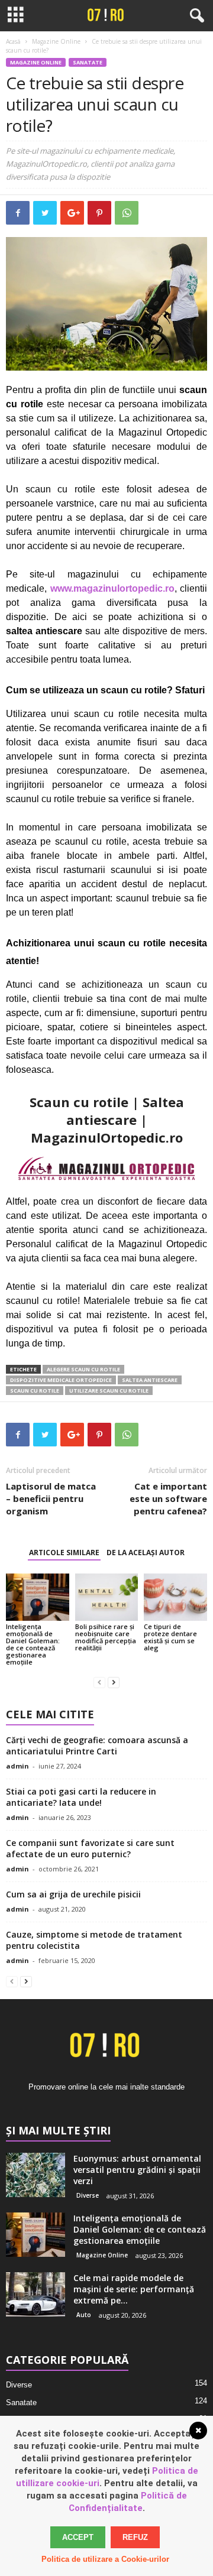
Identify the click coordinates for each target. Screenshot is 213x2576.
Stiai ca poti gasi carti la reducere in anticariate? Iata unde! (81, 1797)
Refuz (135, 2537)
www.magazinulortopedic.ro (112, 588)
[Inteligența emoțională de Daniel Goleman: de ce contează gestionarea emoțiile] (38, 1597)
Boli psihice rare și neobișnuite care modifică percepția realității (106, 1637)
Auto (84, 2315)
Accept (78, 2537)
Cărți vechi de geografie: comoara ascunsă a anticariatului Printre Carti (97, 1746)
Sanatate (88, 62)
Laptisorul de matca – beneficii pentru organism (51, 1498)
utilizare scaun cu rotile (109, 1391)
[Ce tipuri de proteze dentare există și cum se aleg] (175, 1597)
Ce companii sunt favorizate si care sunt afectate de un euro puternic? (90, 1848)
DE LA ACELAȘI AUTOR (146, 1553)
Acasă (13, 41)
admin (17, 1766)
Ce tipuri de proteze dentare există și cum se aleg (170, 1637)
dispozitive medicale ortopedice (61, 1380)
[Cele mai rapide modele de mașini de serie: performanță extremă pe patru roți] (35, 2294)
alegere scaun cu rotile (83, 1369)
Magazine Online (56, 41)
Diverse (88, 2195)
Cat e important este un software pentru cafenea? (168, 1498)
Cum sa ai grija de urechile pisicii (73, 1894)
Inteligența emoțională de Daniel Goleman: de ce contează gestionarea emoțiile (33, 1644)
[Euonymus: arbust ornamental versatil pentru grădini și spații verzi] (35, 2175)
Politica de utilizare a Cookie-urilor (105, 2559)
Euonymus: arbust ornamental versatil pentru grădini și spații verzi (137, 2170)
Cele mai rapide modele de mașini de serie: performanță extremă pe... (134, 2289)
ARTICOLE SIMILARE (64, 1553)
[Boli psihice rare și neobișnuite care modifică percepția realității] (107, 1597)
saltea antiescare (150, 1380)
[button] (195, 16)
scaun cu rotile (35, 1391)
